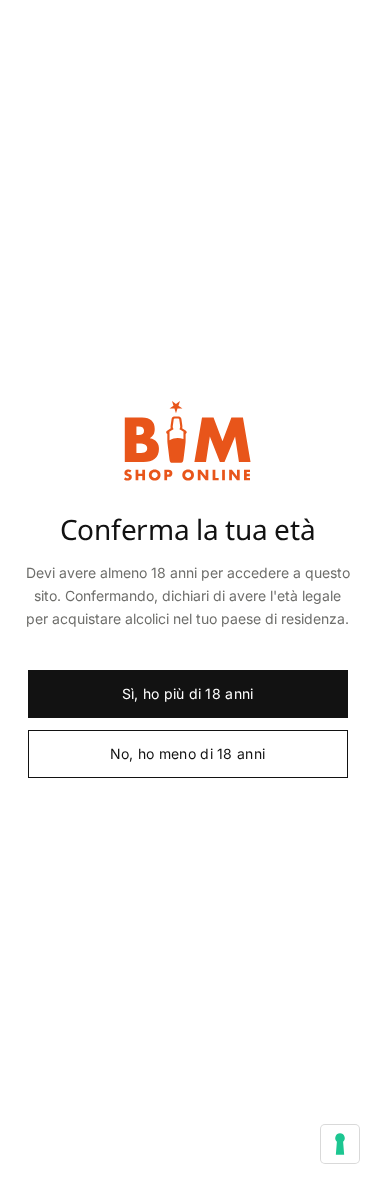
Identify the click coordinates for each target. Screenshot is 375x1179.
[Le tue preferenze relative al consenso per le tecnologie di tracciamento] (340, 1144)
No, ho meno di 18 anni (187, 753)
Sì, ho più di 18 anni (188, 693)
